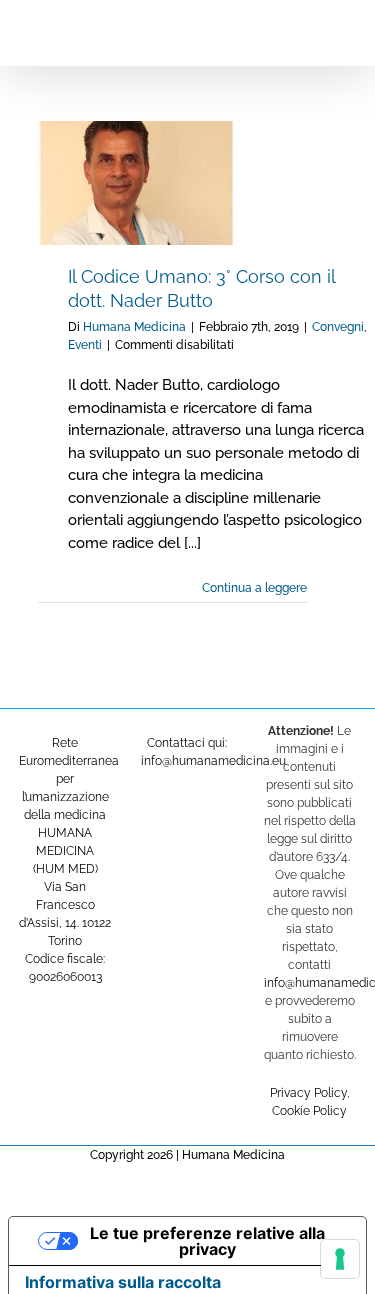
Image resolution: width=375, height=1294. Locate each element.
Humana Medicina (134, 327)
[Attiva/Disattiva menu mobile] (337, 30)
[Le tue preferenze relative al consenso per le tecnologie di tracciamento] (340, 1259)
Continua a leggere (254, 588)
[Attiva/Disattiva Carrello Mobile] (301, 30)
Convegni (338, 327)
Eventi (85, 345)
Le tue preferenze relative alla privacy (207, 1241)
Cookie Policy (309, 1111)
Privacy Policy (308, 1093)
